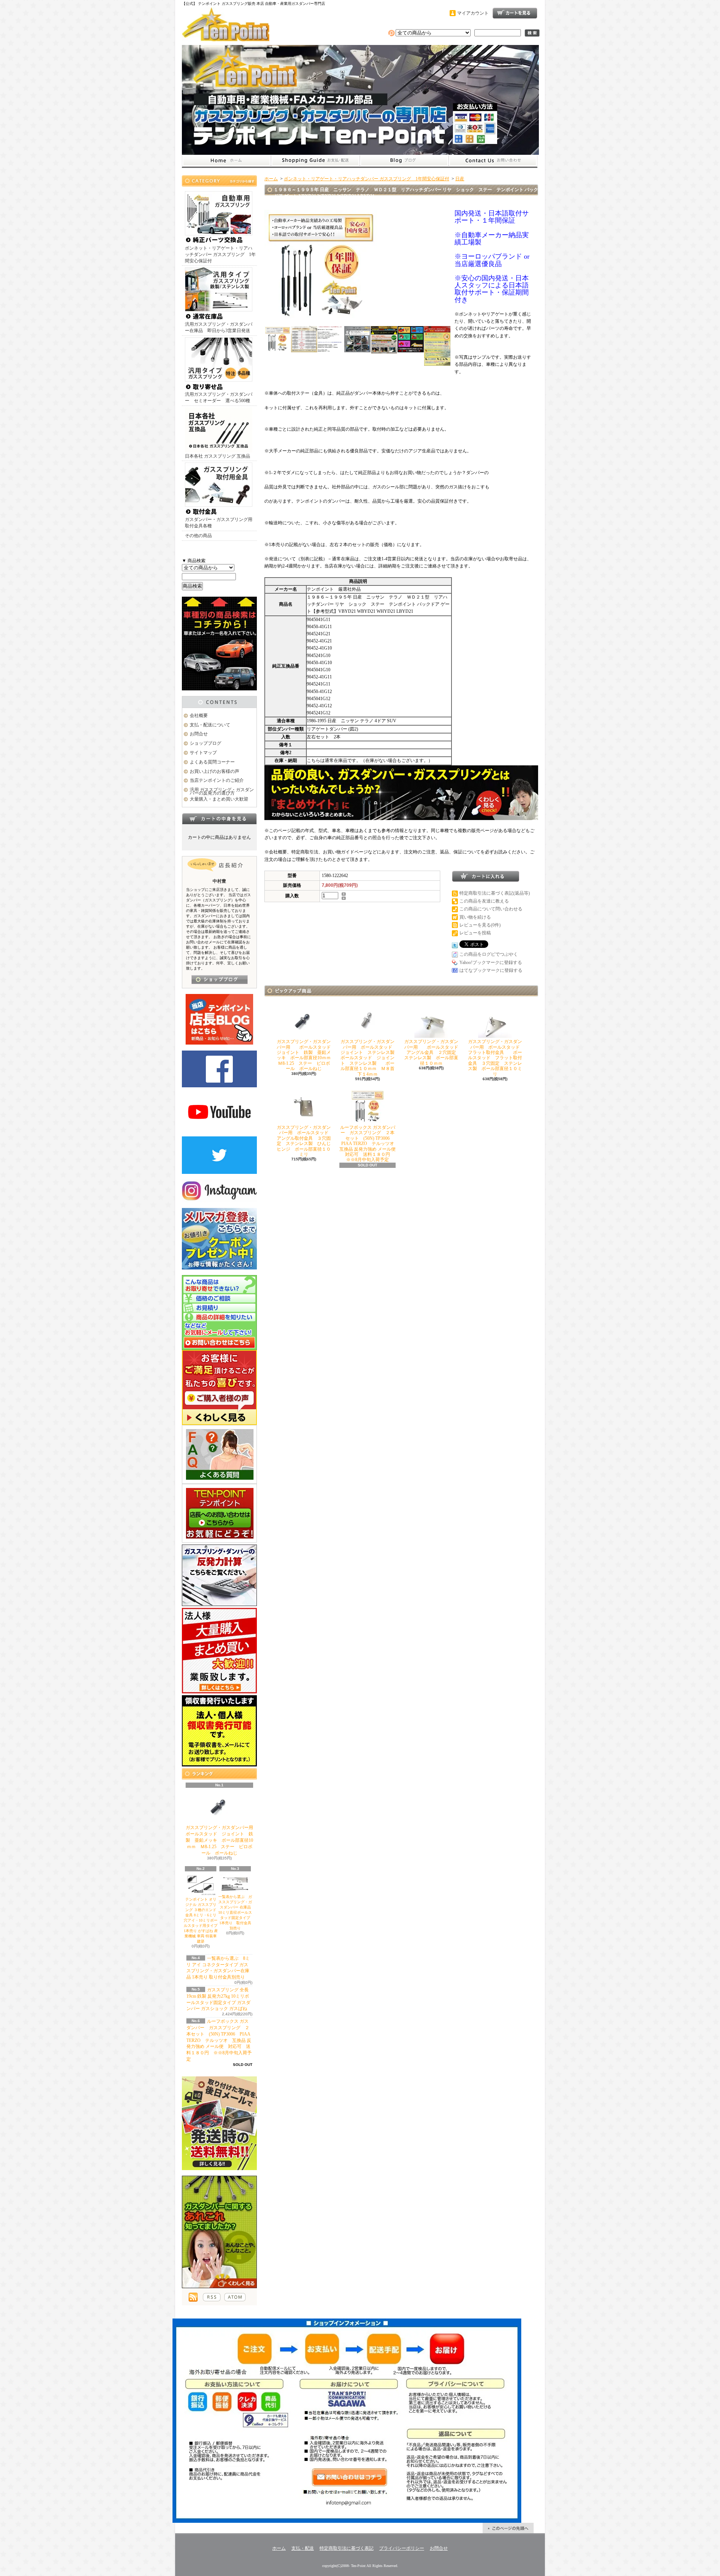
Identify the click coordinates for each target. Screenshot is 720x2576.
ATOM (235, 2297)
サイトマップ (203, 753)
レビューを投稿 (475, 933)
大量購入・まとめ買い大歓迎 (219, 799)
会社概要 (199, 715)
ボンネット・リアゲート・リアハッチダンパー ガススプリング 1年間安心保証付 (220, 254)
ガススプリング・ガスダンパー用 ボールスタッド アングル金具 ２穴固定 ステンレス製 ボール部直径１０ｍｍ (433, 1052)
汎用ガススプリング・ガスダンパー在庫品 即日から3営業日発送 (219, 327)
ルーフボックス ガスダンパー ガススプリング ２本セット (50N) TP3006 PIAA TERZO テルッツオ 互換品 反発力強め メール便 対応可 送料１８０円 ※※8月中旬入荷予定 (219, 2040)
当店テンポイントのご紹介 (217, 780)
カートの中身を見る (219, 819)
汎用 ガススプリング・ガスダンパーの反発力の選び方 (222, 791)
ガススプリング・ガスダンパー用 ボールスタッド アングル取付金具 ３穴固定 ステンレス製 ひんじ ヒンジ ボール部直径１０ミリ (306, 1141)
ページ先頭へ (508, 2528)
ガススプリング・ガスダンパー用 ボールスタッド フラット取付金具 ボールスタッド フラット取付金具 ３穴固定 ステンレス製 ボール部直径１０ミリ (496, 1058)
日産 (460, 179)
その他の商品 (198, 536)
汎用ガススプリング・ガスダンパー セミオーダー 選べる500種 (219, 397)
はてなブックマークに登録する (491, 970)
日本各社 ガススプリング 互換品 (217, 456)
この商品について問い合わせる (491, 909)
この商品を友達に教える (484, 901)
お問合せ (493, 161)
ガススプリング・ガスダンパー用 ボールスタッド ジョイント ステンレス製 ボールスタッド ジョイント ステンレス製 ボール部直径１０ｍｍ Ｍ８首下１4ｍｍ (370, 1058)
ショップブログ (404, 161)
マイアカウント (473, 13)
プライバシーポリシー (402, 2548)
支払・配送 (303, 2548)
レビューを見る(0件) (480, 925)
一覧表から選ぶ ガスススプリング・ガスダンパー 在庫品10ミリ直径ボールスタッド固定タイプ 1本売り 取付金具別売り (236, 1912)
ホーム (226, 161)
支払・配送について (315, 161)
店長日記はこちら (220, 980)
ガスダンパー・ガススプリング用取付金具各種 (219, 523)
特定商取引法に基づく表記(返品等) (495, 893)
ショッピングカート (515, 13)
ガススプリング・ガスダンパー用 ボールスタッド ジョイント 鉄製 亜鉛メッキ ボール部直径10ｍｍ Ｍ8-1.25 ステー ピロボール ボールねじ (224, 1840)
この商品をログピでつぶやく (489, 954)
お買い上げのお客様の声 (214, 771)
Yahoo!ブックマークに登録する (491, 962)
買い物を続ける (475, 917)
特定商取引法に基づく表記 (346, 2548)
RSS (212, 2297)
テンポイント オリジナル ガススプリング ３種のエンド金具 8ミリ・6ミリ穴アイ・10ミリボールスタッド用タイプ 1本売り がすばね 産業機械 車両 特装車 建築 (201, 1920)
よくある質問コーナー (212, 762)
